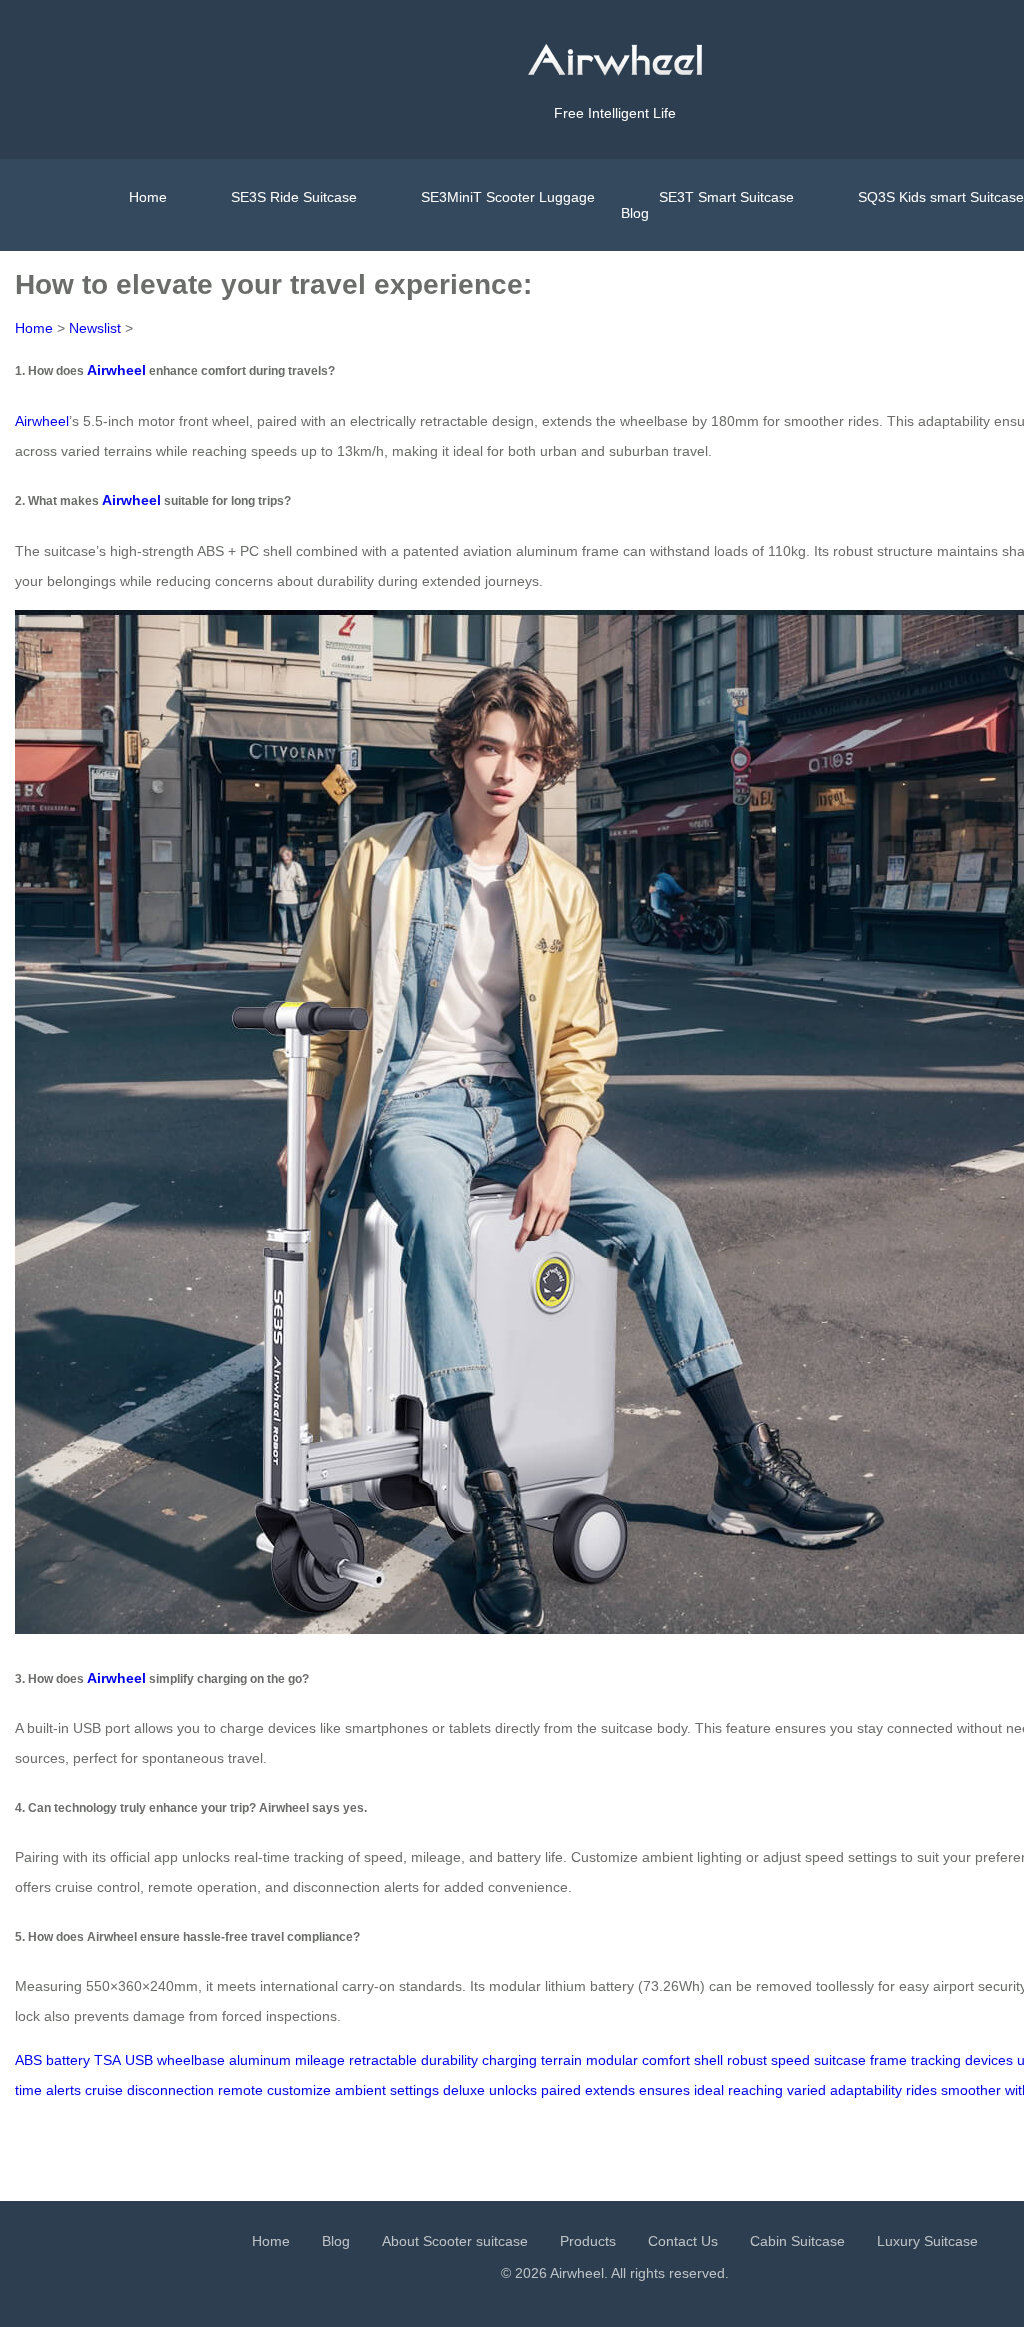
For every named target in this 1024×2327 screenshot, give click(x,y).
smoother (971, 2090)
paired (561, 2090)
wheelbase (191, 2060)
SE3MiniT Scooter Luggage (508, 197)
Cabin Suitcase (797, 2241)
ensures (664, 2090)
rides (921, 2090)
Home (148, 197)
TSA (107, 2060)
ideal (709, 2090)
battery (68, 2060)
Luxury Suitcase (927, 2241)
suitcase (840, 2060)
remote (240, 2090)
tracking (936, 2060)
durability (449, 2060)
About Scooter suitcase (455, 2241)
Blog (635, 213)
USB (139, 2060)
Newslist (95, 328)
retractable (383, 2060)
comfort (666, 2060)
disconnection (170, 2090)
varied (806, 2090)
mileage (320, 2060)
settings (414, 2090)
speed (790, 2060)
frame (888, 2060)
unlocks (513, 2090)
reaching (755, 2090)
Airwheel (116, 370)
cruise (104, 2090)
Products (588, 2241)
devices (989, 2060)
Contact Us (683, 2241)
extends (610, 2090)
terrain (561, 2060)
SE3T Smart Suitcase (726, 197)
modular (612, 2060)
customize (299, 2090)
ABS (28, 2060)
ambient (360, 2090)
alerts (63, 2090)
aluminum (260, 2060)
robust (747, 2060)
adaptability (866, 2090)
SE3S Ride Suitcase (294, 197)
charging (509, 2060)
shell (708, 2060)
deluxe (464, 2090)
